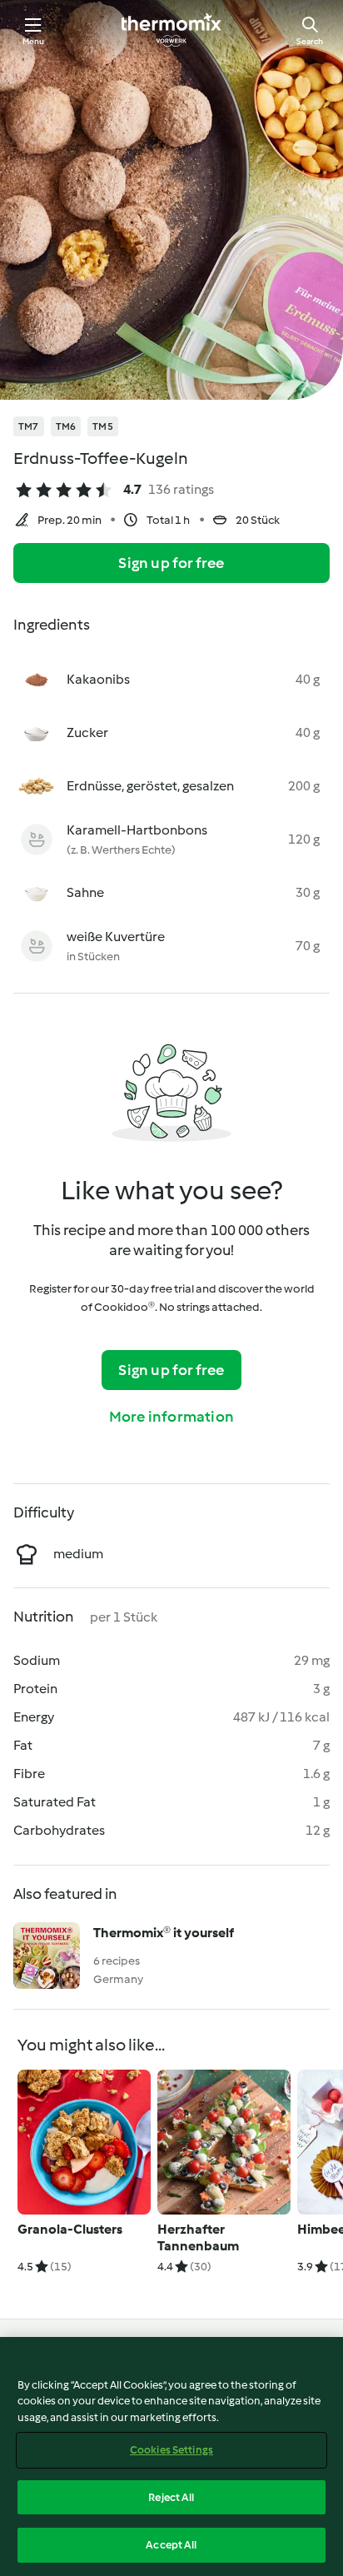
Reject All (171, 2497)
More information (171, 1417)
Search (310, 41)
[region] (171, 2456)
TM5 (103, 426)
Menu (34, 41)
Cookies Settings (171, 2450)
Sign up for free (171, 563)
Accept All (171, 2545)
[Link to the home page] (171, 30)
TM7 (29, 426)
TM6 (66, 426)
